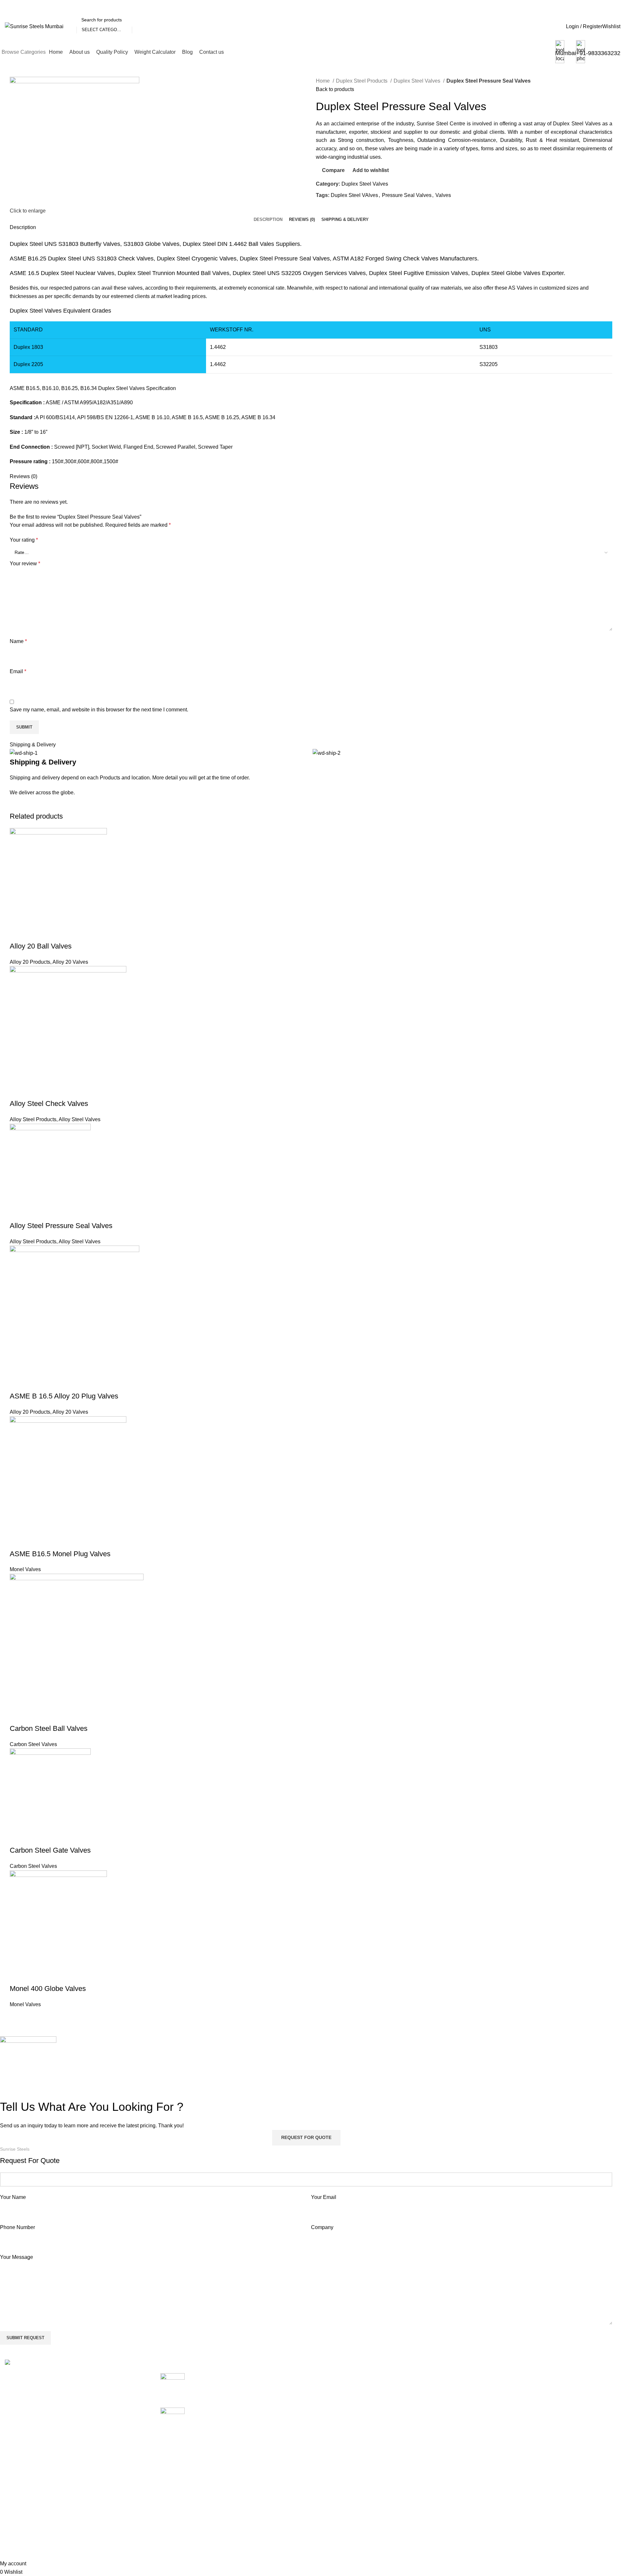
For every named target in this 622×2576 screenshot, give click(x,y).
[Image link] (34, 2363)
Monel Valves (25, 1569)
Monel (323, 2485)
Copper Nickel (332, 2425)
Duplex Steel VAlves (354, 195)
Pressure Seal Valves (407, 195)
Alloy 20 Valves (70, 962)
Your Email (324, 2197)
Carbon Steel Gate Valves (50, 1850)
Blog (425, 2425)
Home (323, 81)
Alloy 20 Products (30, 962)
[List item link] (78, 2437)
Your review (25, 563)
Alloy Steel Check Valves (49, 1104)
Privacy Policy (540, 2413)
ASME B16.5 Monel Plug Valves (60, 1554)
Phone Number (17, 2227)
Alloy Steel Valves (80, 1119)
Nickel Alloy (329, 2498)
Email (18, 671)
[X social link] (329, 210)
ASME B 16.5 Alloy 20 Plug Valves (64, 1396)
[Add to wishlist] (53, 933)
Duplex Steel (331, 2437)
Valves (443, 195)
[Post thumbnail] (173, 2385)
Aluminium (328, 2401)
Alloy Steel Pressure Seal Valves (61, 1226)
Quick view (35, 933)
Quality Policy (435, 2401)
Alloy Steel (328, 2389)
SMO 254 (327, 2510)
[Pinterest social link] (336, 210)
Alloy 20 (325, 2377)
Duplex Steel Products (362, 81)
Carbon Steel (331, 2413)
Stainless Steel (333, 2522)
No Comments (245, 2394)
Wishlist (532, 2389)
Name (18, 641)
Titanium (326, 2546)
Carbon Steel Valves (33, 1744)
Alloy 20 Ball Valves (41, 946)
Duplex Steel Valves (418, 81)
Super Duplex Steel (338, 2534)
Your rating (24, 540)
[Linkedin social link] (344, 210)
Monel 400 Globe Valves (48, 1989)
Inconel (324, 2461)
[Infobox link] (311, 32)
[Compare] (18, 933)
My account (536, 2377)
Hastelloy (327, 2449)
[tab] (268, 220)
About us (430, 2389)
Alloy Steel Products (33, 1119)
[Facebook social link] (321, 210)
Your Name (13, 2197)
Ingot (322, 2473)
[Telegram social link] (351, 210)
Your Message (17, 2257)
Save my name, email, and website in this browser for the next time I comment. (99, 710)
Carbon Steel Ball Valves (49, 1728)
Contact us (432, 2437)
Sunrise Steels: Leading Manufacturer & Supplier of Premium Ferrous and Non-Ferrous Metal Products (246, 2418)
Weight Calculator (440, 2413)
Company (322, 2227)
